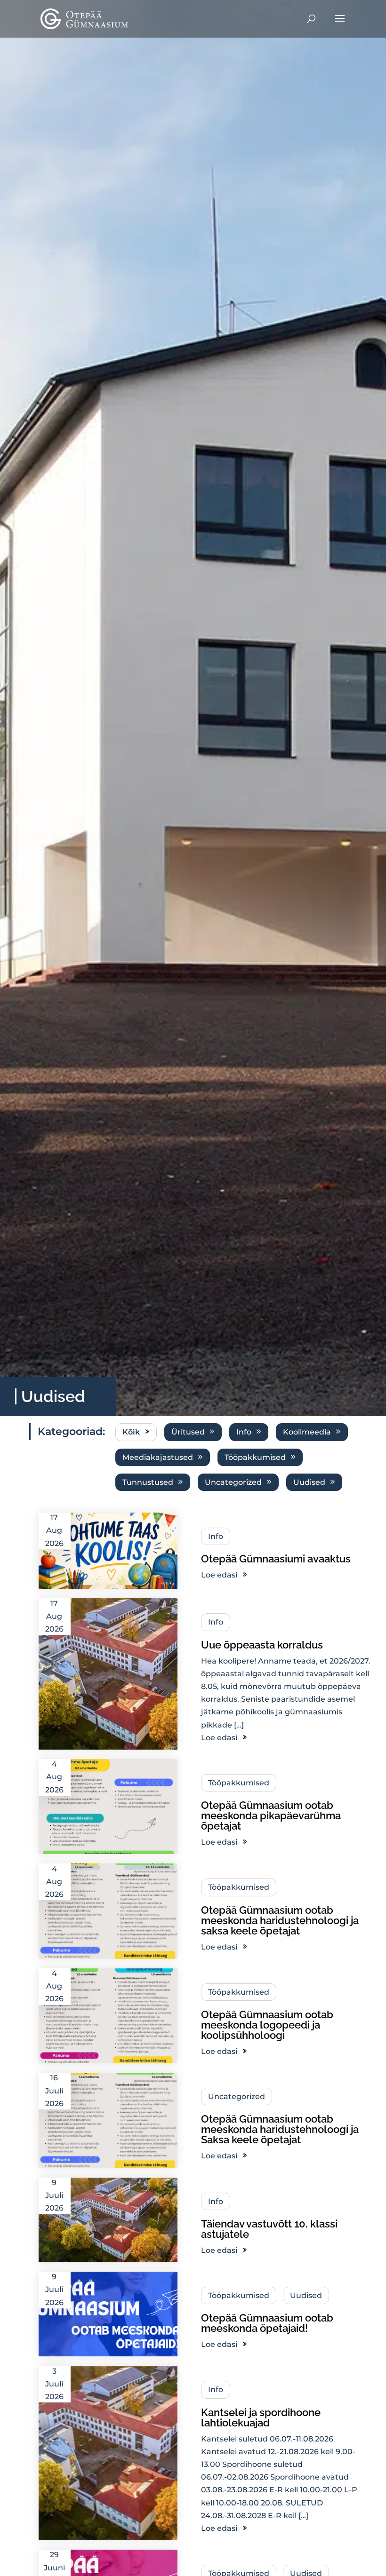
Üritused (188, 1432)
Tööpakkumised (255, 1457)
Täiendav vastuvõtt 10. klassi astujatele (269, 2229)
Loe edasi (219, 1575)
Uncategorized (233, 1482)
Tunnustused (148, 1482)
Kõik (131, 1432)
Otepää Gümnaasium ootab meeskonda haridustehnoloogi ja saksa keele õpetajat (280, 1920)
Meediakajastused (158, 1457)
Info (244, 1432)
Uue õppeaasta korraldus (262, 1645)
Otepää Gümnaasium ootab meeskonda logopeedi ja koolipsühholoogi (267, 2025)
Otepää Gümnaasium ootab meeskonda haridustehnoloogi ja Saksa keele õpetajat (280, 2129)
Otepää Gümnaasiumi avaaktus (276, 1559)
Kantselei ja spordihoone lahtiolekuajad (261, 2417)
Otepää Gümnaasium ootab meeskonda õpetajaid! (267, 2323)
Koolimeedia (307, 1432)
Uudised (309, 1482)
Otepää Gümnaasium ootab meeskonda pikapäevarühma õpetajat (271, 1815)
